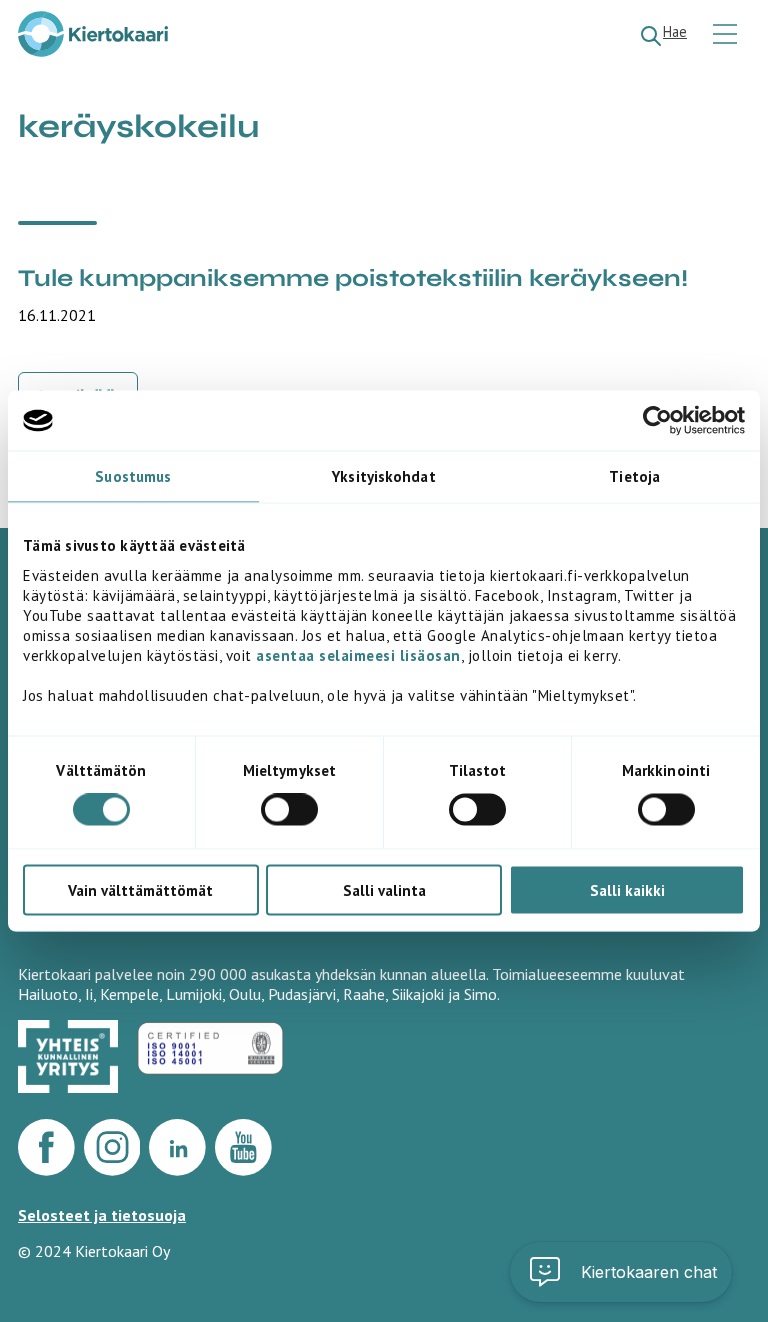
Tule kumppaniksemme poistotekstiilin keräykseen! (353, 278)
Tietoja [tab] (634, 476)
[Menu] (727, 35)
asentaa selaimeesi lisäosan (358, 654)
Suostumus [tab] (133, 476)
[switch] (289, 810)
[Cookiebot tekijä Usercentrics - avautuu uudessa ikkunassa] (657, 421)
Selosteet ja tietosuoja (102, 1215)
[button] (621, 1272)
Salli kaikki (627, 889)
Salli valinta (384, 889)
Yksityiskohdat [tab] (383, 476)
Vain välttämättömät (140, 889)
